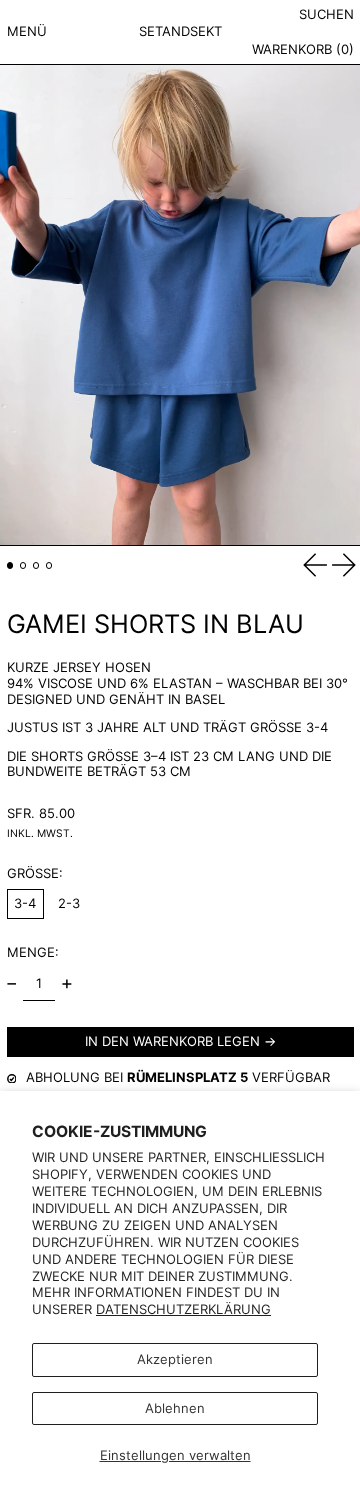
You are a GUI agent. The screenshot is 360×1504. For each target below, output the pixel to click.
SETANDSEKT (180, 31)
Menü (27, 31)
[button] (326, 14)
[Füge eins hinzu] (66, 984)
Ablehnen (175, 1408)
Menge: (33, 952)
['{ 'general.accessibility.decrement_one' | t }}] (11, 984)
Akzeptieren (175, 1359)
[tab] (10, 565)
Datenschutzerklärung (183, 1309)
